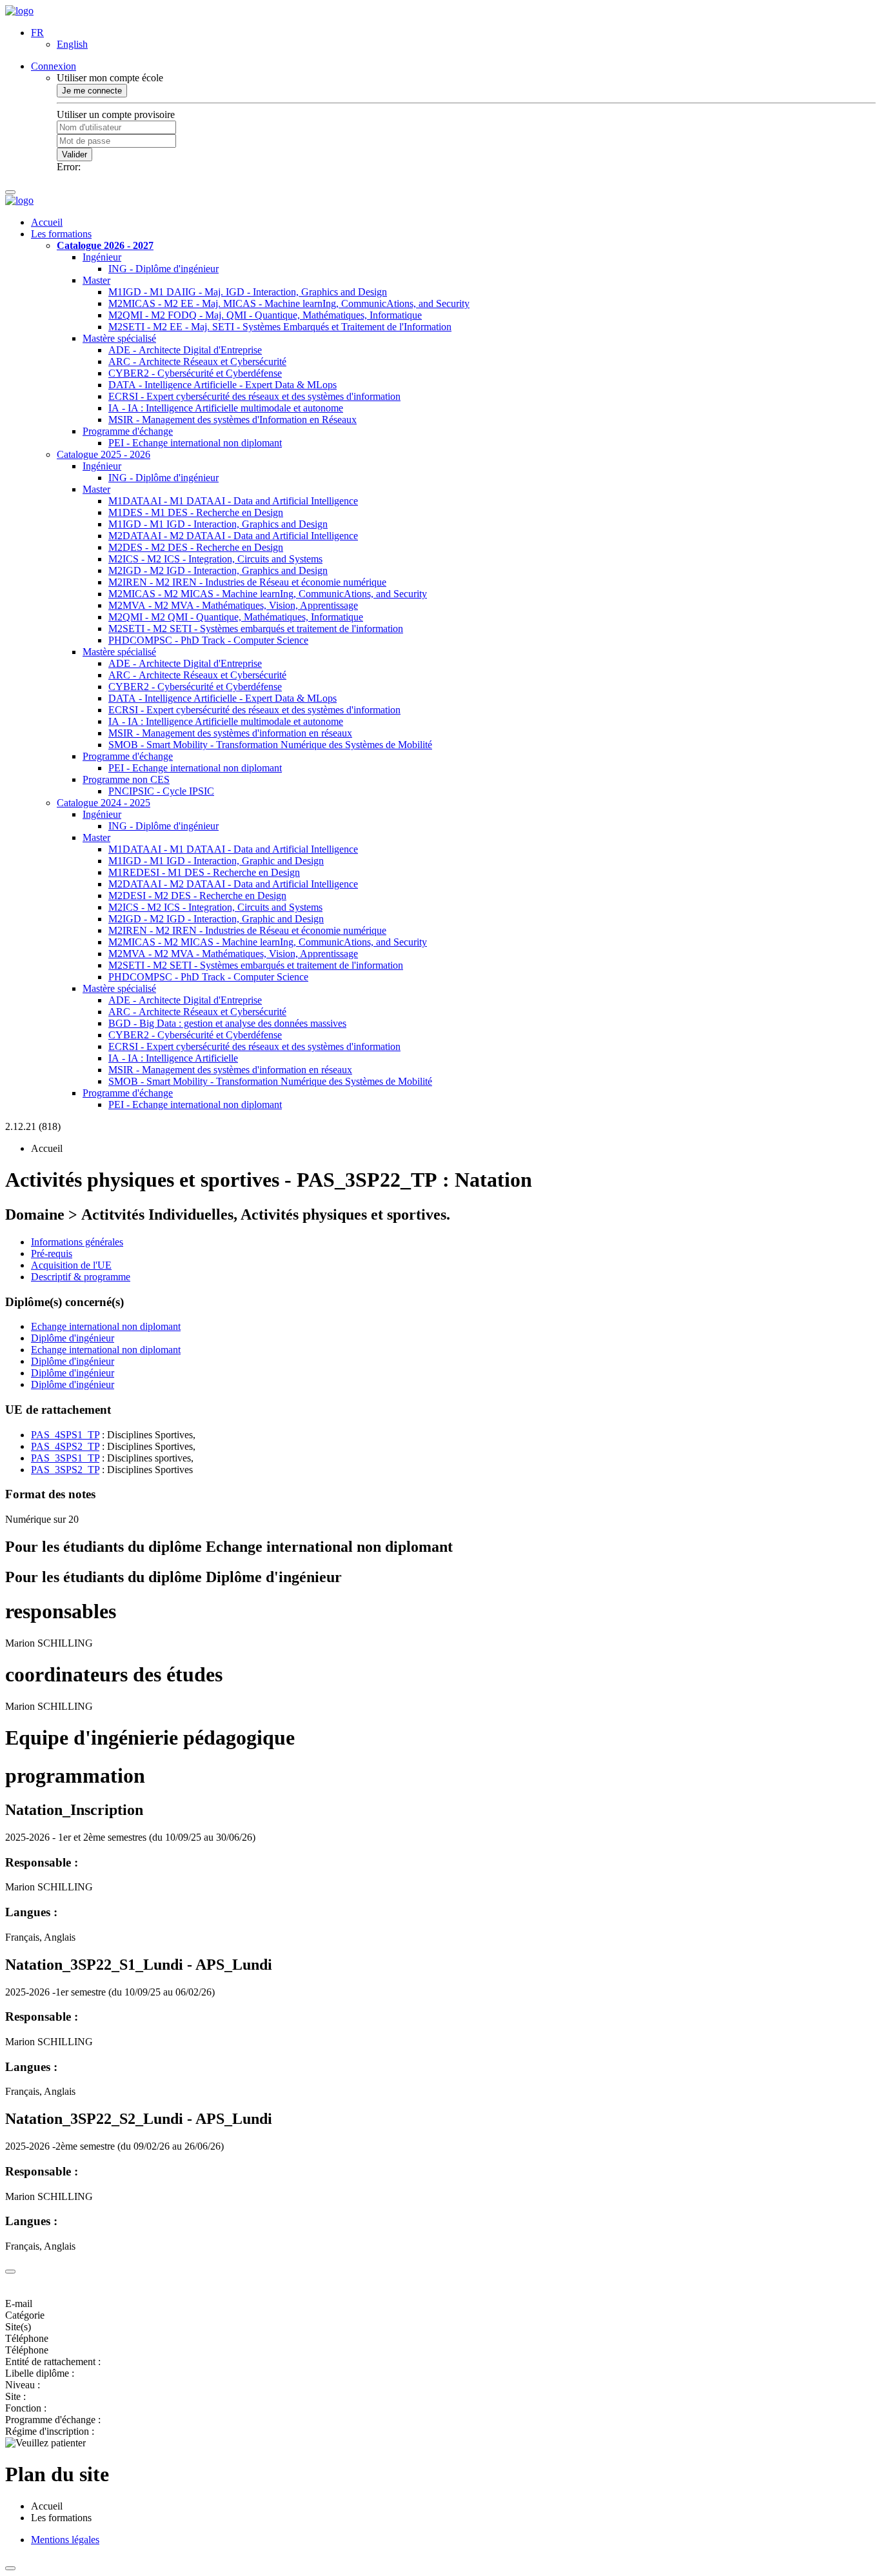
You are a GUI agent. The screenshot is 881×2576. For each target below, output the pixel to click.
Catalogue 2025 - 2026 (104, 454)
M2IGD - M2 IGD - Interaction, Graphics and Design (218, 570)
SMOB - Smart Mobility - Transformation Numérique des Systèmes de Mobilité (270, 745)
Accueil (47, 222)
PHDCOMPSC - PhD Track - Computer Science (208, 640)
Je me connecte (92, 91)
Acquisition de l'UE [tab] (71, 1265)
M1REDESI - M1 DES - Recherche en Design (204, 872)
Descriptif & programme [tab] (81, 1277)
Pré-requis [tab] (52, 1253)
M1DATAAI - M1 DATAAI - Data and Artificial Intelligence (233, 501)
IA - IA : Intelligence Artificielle (173, 1058)
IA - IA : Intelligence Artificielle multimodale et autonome (226, 408)
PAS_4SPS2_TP (65, 1446)
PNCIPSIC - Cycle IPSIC (161, 791)
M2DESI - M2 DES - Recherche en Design (197, 896)
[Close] (10, 2272)
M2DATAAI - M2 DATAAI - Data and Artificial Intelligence (233, 536)
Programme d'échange (128, 431)
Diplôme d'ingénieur (73, 1338)
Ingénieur (102, 257)
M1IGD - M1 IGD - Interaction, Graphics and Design (218, 524)
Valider (74, 154)
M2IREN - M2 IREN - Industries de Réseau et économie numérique (247, 582)
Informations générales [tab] (77, 1242)
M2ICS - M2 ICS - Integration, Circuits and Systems (215, 559)
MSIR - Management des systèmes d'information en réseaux (230, 733)
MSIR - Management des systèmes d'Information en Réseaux (233, 420)
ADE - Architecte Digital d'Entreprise (185, 350)
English (72, 44)
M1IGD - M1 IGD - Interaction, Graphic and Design (216, 861)
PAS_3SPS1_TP (65, 1458)
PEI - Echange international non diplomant (195, 443)
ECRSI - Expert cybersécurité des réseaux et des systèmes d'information (254, 396)
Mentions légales (65, 2540)
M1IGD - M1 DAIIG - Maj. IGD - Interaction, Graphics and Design (248, 292)
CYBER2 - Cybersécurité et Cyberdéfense (195, 373)
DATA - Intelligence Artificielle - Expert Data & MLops (223, 385)
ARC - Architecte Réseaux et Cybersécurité (197, 362)
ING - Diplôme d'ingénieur (163, 269)
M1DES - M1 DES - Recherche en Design (196, 512)
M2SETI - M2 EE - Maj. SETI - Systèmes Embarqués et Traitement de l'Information (280, 327)
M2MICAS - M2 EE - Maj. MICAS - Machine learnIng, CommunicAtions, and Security (289, 303)
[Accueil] (19, 11)
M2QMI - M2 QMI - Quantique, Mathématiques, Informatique (236, 617)
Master (96, 280)
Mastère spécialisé (119, 338)
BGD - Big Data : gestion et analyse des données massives (227, 1023)
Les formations (61, 234)
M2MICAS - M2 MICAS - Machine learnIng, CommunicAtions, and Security (268, 594)
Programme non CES (126, 779)
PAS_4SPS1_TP (65, 1435)
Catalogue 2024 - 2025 (104, 803)
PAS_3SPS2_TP (65, 1470)
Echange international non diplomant (106, 1326)
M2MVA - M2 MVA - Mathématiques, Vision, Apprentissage (233, 605)
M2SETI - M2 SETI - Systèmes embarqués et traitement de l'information (256, 629)
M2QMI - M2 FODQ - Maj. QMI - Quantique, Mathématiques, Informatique (265, 315)
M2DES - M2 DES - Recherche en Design (196, 547)
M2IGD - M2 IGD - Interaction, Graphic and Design (216, 919)
